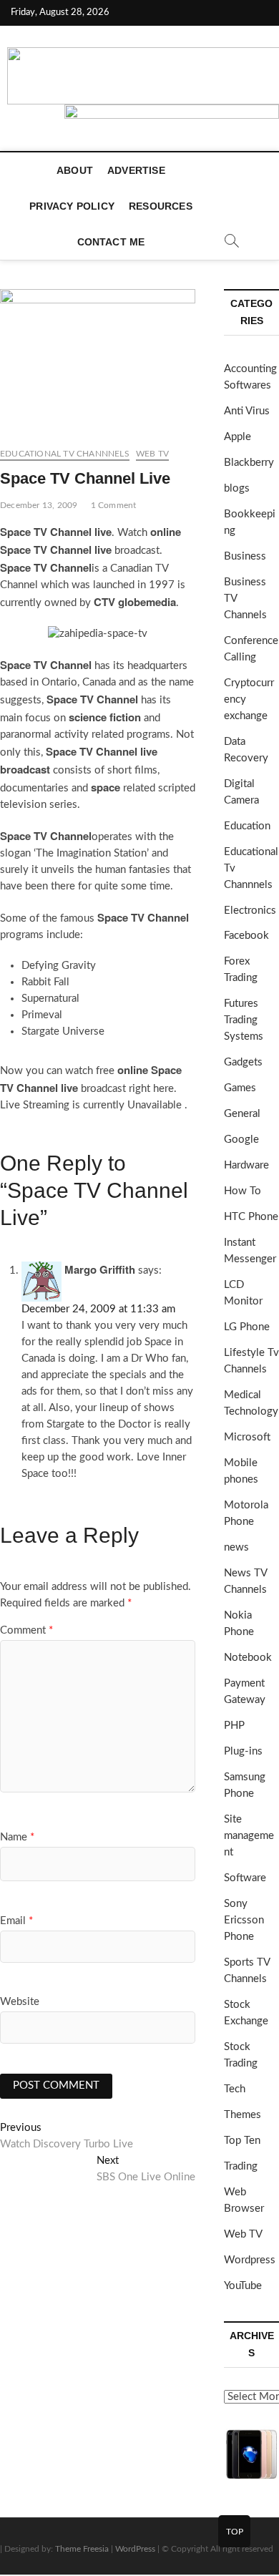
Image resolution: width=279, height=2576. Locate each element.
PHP (234, 1726)
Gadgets (243, 1062)
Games (240, 1088)
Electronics (250, 911)
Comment (26, 1630)
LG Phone (247, 1327)
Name (17, 1837)
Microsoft (247, 1437)
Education (247, 826)
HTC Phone (251, 1217)
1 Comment (114, 505)
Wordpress (250, 2260)
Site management (249, 1836)
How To (243, 1191)
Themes (243, 2115)
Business (245, 556)
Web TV (152, 454)
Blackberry (249, 463)
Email (16, 1921)
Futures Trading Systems (244, 1020)
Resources (161, 206)
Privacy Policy (72, 206)
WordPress (135, 2549)
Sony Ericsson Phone (244, 1920)
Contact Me (111, 242)
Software (245, 1878)
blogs (237, 488)
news (236, 1547)
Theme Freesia (82, 2549)
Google (241, 1140)
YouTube (243, 2286)
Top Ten (242, 2141)
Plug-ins (243, 1751)
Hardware (246, 1165)
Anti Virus (247, 411)
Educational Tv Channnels (65, 454)
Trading (241, 2166)
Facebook (246, 936)
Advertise (136, 170)
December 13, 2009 (39, 505)
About (75, 170)
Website (20, 2002)
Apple (238, 437)
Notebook (248, 1658)
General (242, 1114)
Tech (235, 2089)
